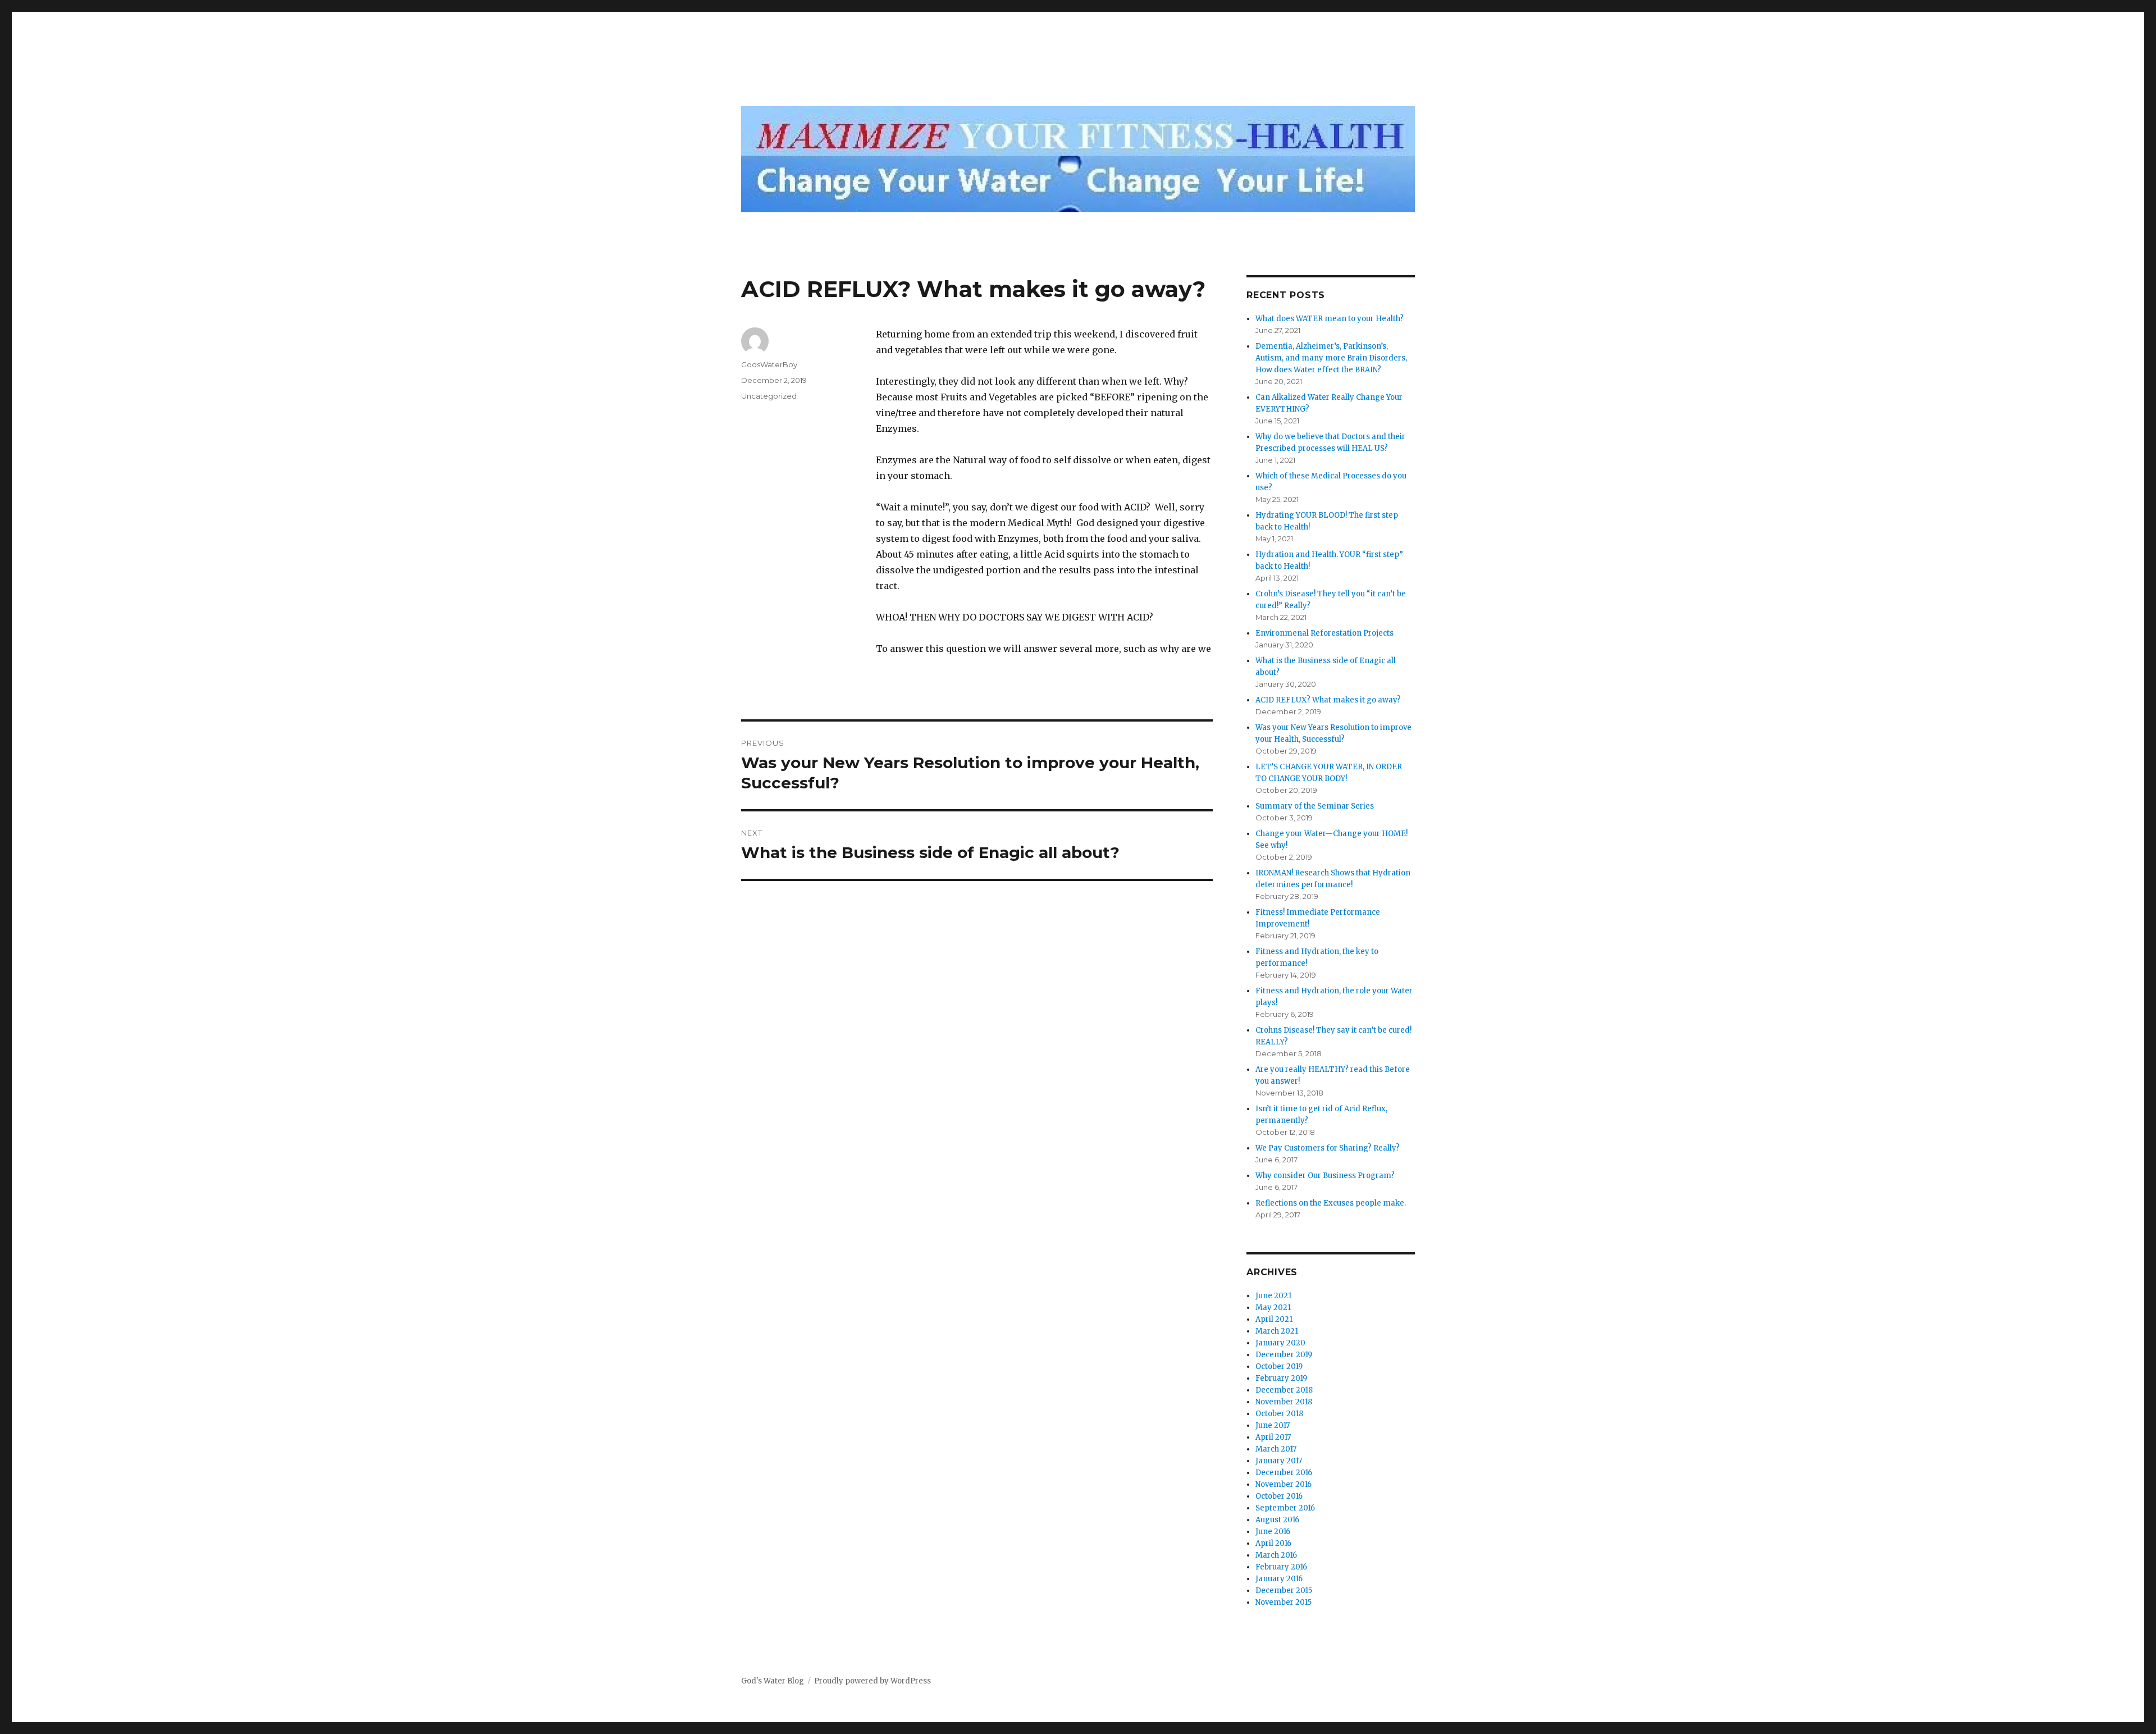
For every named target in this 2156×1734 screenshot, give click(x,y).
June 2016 (1273, 1532)
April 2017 (1273, 1437)
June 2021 (1273, 1296)
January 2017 (1279, 1461)
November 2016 (1283, 1484)
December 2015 (1284, 1591)
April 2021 (1274, 1319)
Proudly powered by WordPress (873, 1681)
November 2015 (1283, 1602)
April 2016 (1273, 1543)
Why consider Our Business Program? (1325, 1176)
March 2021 (1277, 1331)
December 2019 (1284, 1355)
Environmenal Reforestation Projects (1324, 633)
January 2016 (1279, 1579)
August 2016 (1277, 1520)
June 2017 (1273, 1425)
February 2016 (1281, 1567)
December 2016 (1284, 1473)
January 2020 (1280, 1343)
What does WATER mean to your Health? (1330, 319)
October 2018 (1279, 1414)
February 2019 (1281, 1378)
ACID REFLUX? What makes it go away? (1328, 700)
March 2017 (1276, 1449)
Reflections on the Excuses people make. (1331, 1203)
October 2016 (1279, 1496)
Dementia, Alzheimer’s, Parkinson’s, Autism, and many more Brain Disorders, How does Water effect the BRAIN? (1331, 358)
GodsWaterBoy (769, 364)
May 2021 (1273, 1308)
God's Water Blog (773, 1681)
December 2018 (1284, 1390)
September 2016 (1285, 1508)
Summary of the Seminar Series (1315, 806)
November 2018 (1284, 1402)
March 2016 (1276, 1555)
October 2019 (1279, 1366)
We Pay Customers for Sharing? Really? (1328, 1148)
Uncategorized (769, 396)
